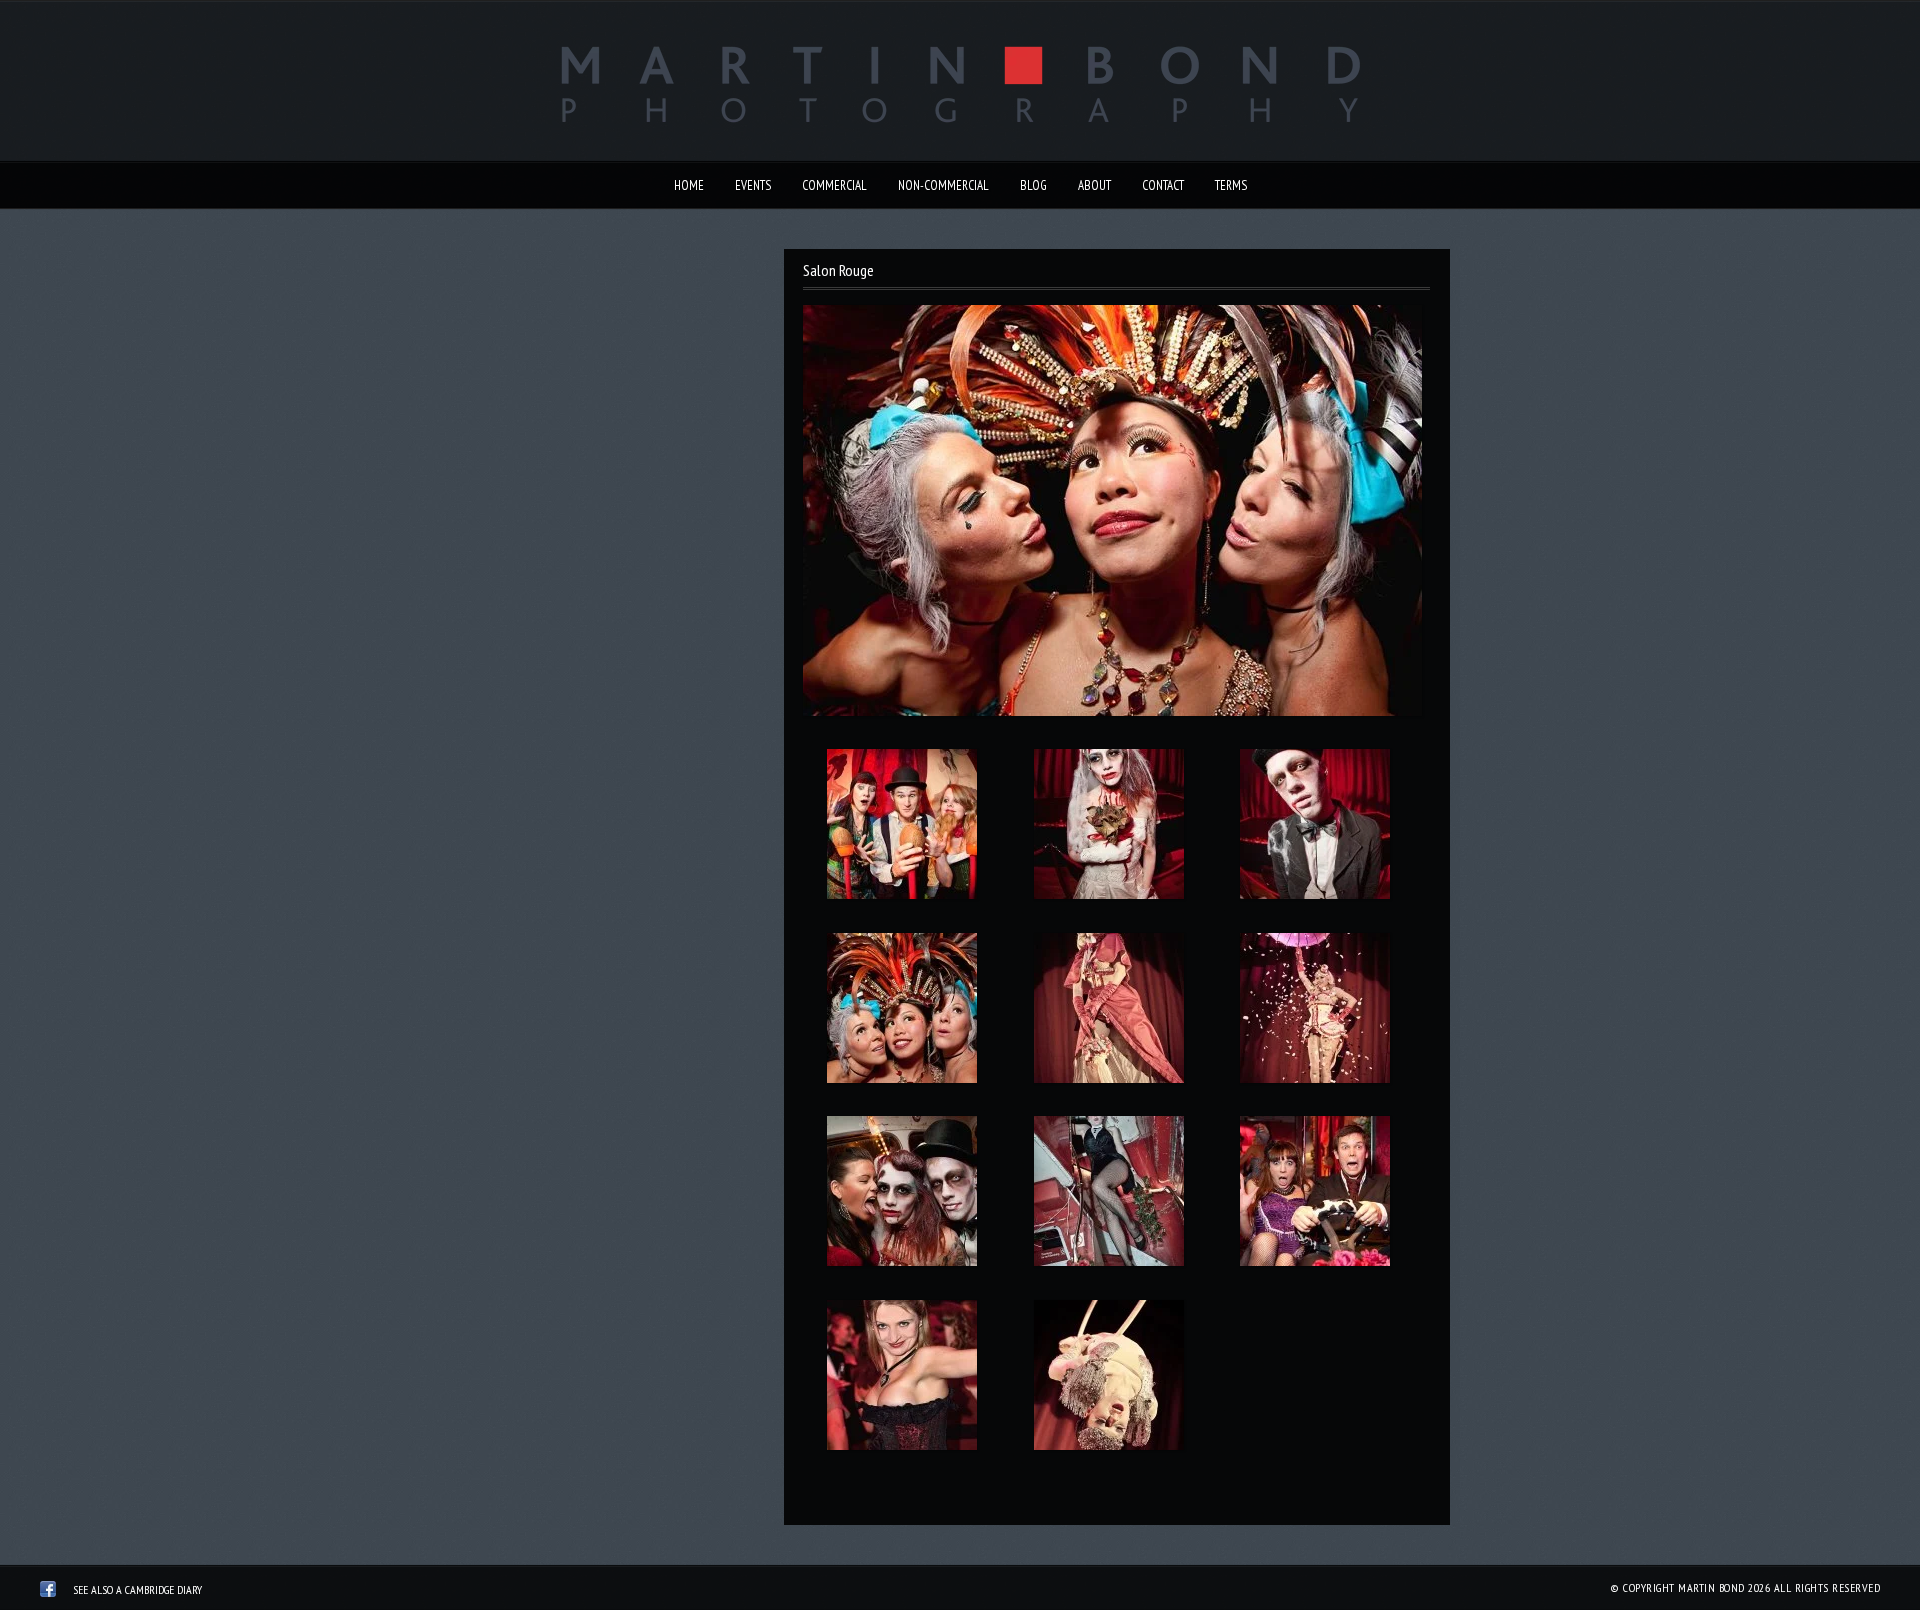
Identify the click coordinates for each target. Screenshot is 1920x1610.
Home (689, 185)
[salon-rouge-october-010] (901, 828)
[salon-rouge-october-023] (1108, 828)
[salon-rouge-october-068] (1108, 1012)
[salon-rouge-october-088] (901, 1195)
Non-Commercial (943, 185)
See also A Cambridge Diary (137, 1589)
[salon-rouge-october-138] (901, 1379)
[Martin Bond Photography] (48, 1592)
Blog (1033, 185)
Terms (1231, 185)
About (1094, 185)
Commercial (834, 185)
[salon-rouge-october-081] (1315, 1012)
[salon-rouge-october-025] (1315, 828)
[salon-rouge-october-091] (1108, 1195)
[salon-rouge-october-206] (1108, 1379)
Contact (1163, 185)
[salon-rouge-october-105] (1315, 1195)
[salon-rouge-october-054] (901, 1012)
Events (753, 185)
